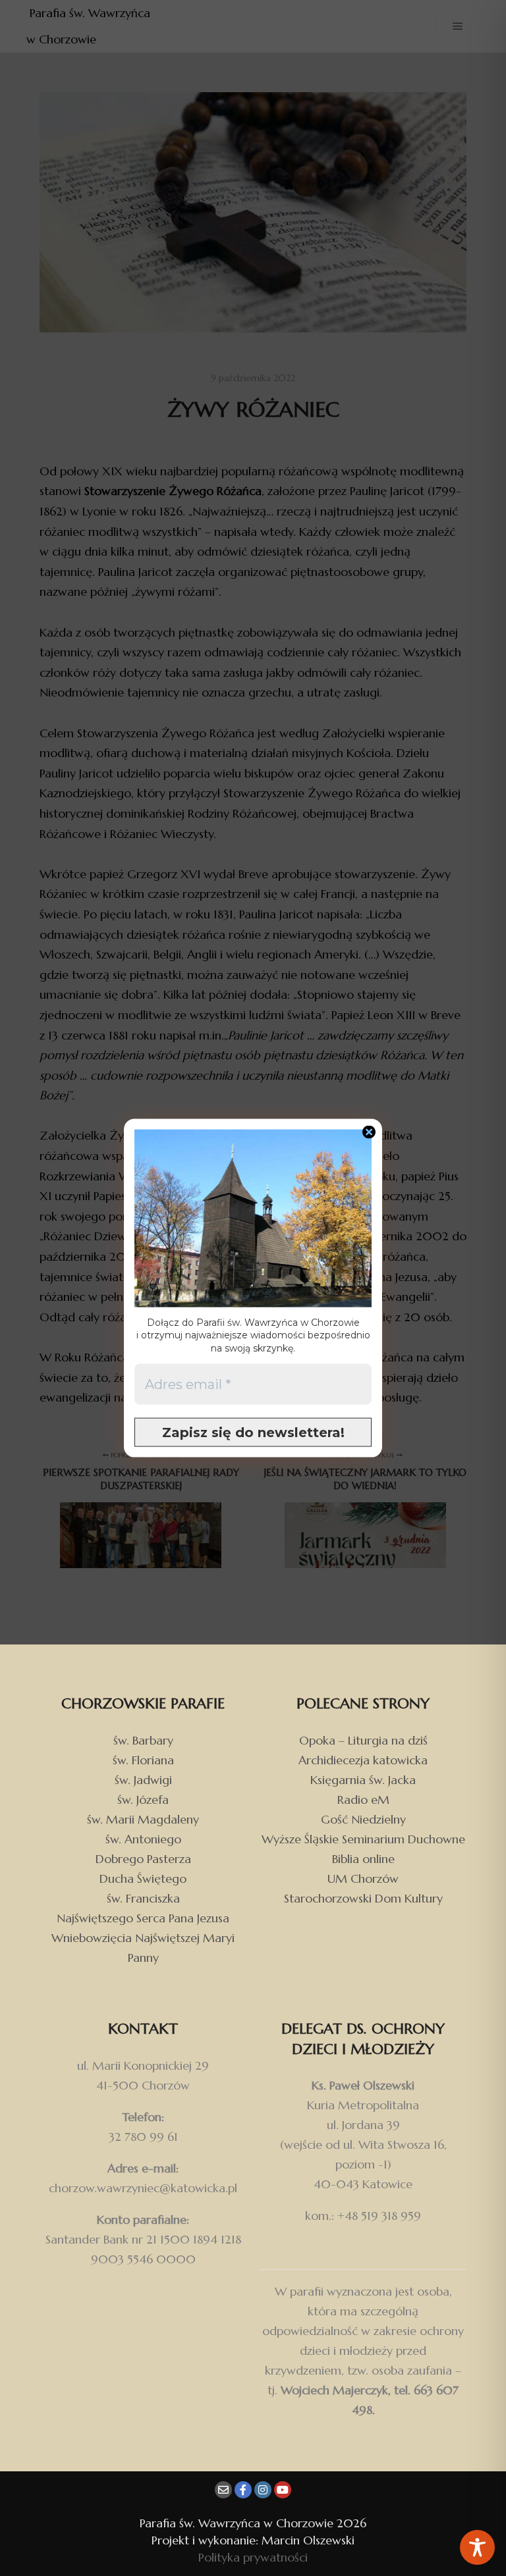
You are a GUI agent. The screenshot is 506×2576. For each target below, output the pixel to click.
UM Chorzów (363, 1879)
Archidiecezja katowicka (363, 1760)
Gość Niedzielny (363, 1819)
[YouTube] (283, 2490)
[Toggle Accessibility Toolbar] (477, 2547)
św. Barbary (143, 1740)
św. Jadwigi (143, 1780)
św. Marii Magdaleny (143, 1819)
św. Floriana (143, 1760)
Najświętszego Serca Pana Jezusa (143, 1918)
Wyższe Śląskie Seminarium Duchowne (363, 1839)
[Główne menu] (458, 26)
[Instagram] (263, 2490)
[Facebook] (243, 2490)
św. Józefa (143, 1800)
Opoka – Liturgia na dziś (363, 1740)
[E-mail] (223, 2490)
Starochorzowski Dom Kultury (363, 1898)
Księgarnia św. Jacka (363, 1780)
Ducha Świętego (143, 1879)
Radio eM (363, 1800)
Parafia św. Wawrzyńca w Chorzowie (90, 26)
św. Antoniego (143, 1839)
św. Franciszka (143, 1898)
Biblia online (363, 1859)
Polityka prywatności (253, 2557)
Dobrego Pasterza (143, 1859)
